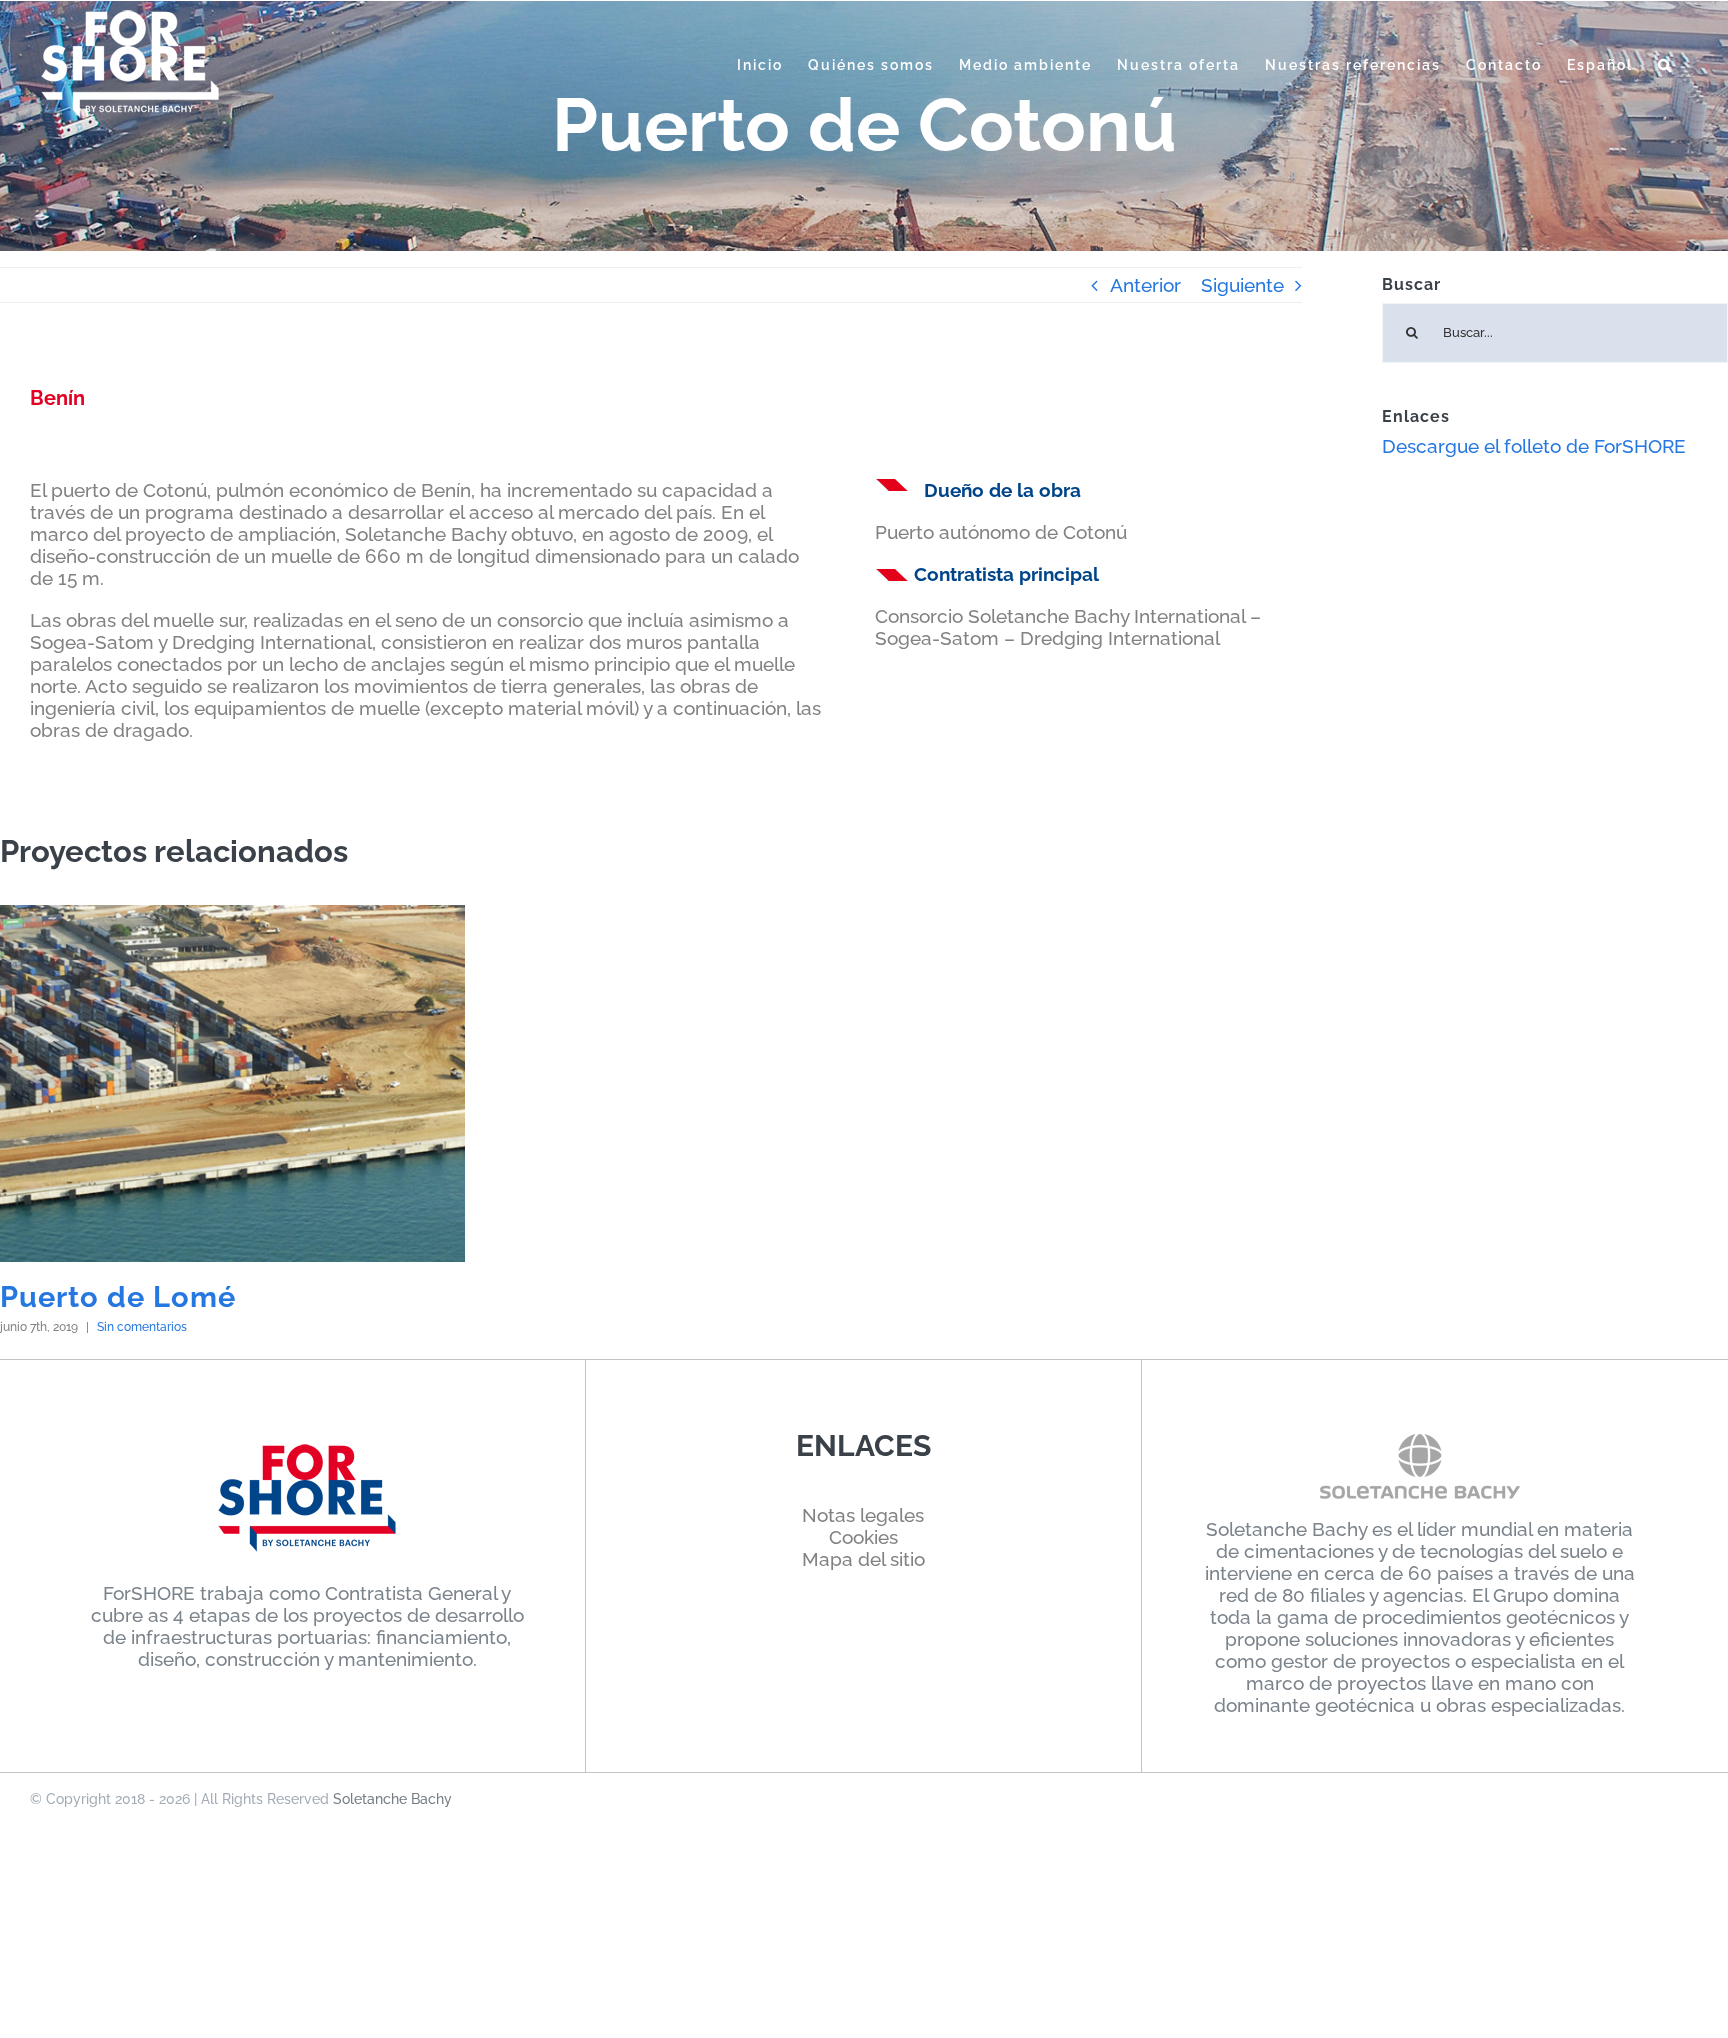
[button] (1665, 65)
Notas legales (863, 1515)
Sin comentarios (142, 1327)
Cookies (863, 1537)
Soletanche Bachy (392, 1799)
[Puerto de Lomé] (232, 1083)
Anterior (1145, 285)
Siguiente (1242, 285)
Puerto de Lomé (118, 1297)
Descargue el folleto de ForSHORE (1534, 446)
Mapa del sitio (863, 1559)
